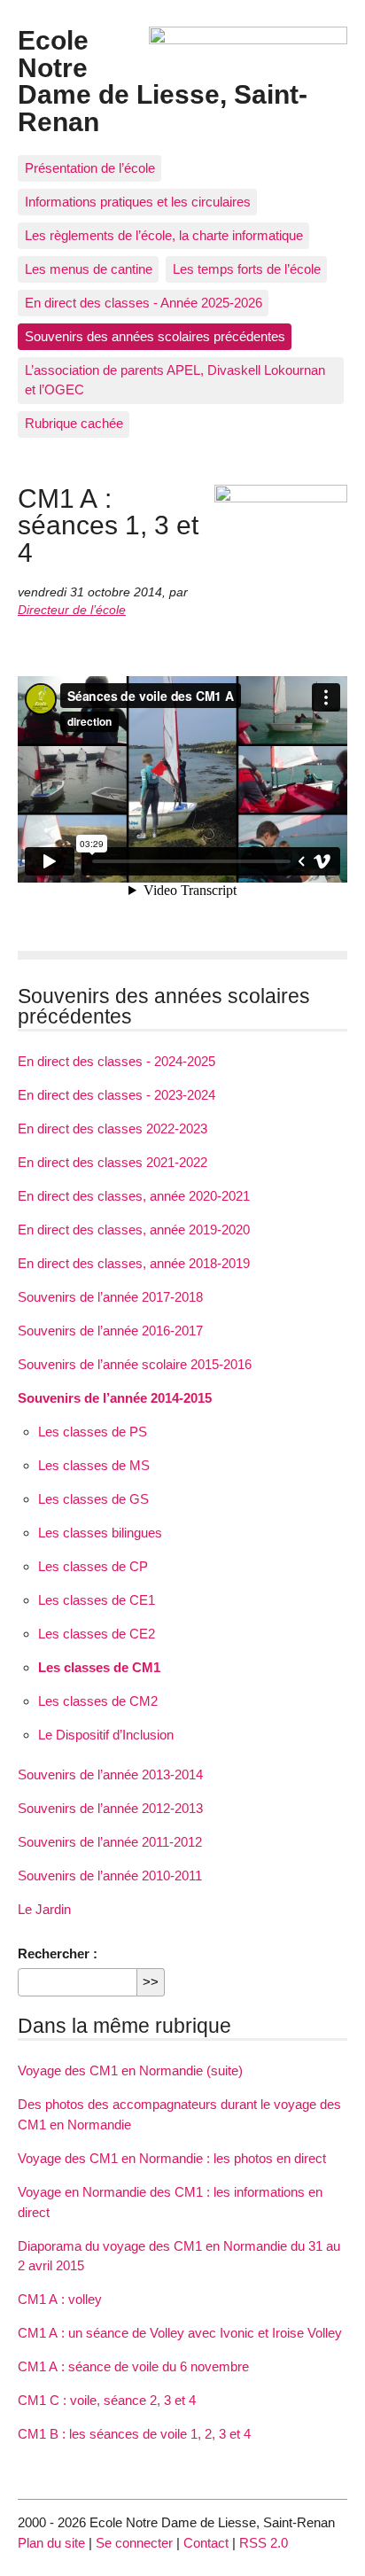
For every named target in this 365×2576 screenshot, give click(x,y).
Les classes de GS (93, 1499)
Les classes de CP (93, 1566)
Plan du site (51, 2543)
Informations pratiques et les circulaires (138, 202)
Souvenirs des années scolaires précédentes (155, 336)
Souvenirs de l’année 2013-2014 (110, 1774)
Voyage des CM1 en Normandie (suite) (130, 2070)
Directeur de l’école (72, 610)
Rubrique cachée (74, 423)
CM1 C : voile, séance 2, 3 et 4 (107, 2400)
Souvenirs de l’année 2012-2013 (110, 1808)
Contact (206, 2543)
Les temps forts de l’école (247, 269)
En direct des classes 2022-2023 (113, 1128)
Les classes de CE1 (97, 1600)
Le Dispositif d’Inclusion (106, 1735)
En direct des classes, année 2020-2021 (134, 1196)
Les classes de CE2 (97, 1634)
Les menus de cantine (89, 269)
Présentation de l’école (90, 168)
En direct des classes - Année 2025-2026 (144, 303)
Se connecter (134, 2543)
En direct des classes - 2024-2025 (116, 1061)
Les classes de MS (94, 1465)
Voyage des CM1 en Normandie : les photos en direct (172, 2158)
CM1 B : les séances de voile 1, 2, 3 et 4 (134, 2434)
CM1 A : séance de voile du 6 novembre (133, 2366)
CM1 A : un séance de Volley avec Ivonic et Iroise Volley (180, 2333)
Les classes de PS (93, 1432)
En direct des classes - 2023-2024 (116, 1095)
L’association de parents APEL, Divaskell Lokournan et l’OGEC (175, 380)
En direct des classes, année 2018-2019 (134, 1263)
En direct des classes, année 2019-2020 (134, 1230)
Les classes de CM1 (99, 1667)
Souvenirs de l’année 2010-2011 (110, 1876)
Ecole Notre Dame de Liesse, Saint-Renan (163, 80)
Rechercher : (58, 1953)
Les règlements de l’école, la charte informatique (164, 235)
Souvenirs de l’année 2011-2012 (110, 1842)
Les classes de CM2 (98, 1701)
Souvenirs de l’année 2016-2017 (110, 1331)
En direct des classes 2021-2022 (113, 1162)
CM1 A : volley (60, 2299)
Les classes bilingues (100, 1533)
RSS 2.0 (264, 2543)
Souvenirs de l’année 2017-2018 (110, 1297)
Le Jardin (44, 1909)
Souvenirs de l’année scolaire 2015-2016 (135, 1364)
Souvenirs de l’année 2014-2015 (115, 1398)
